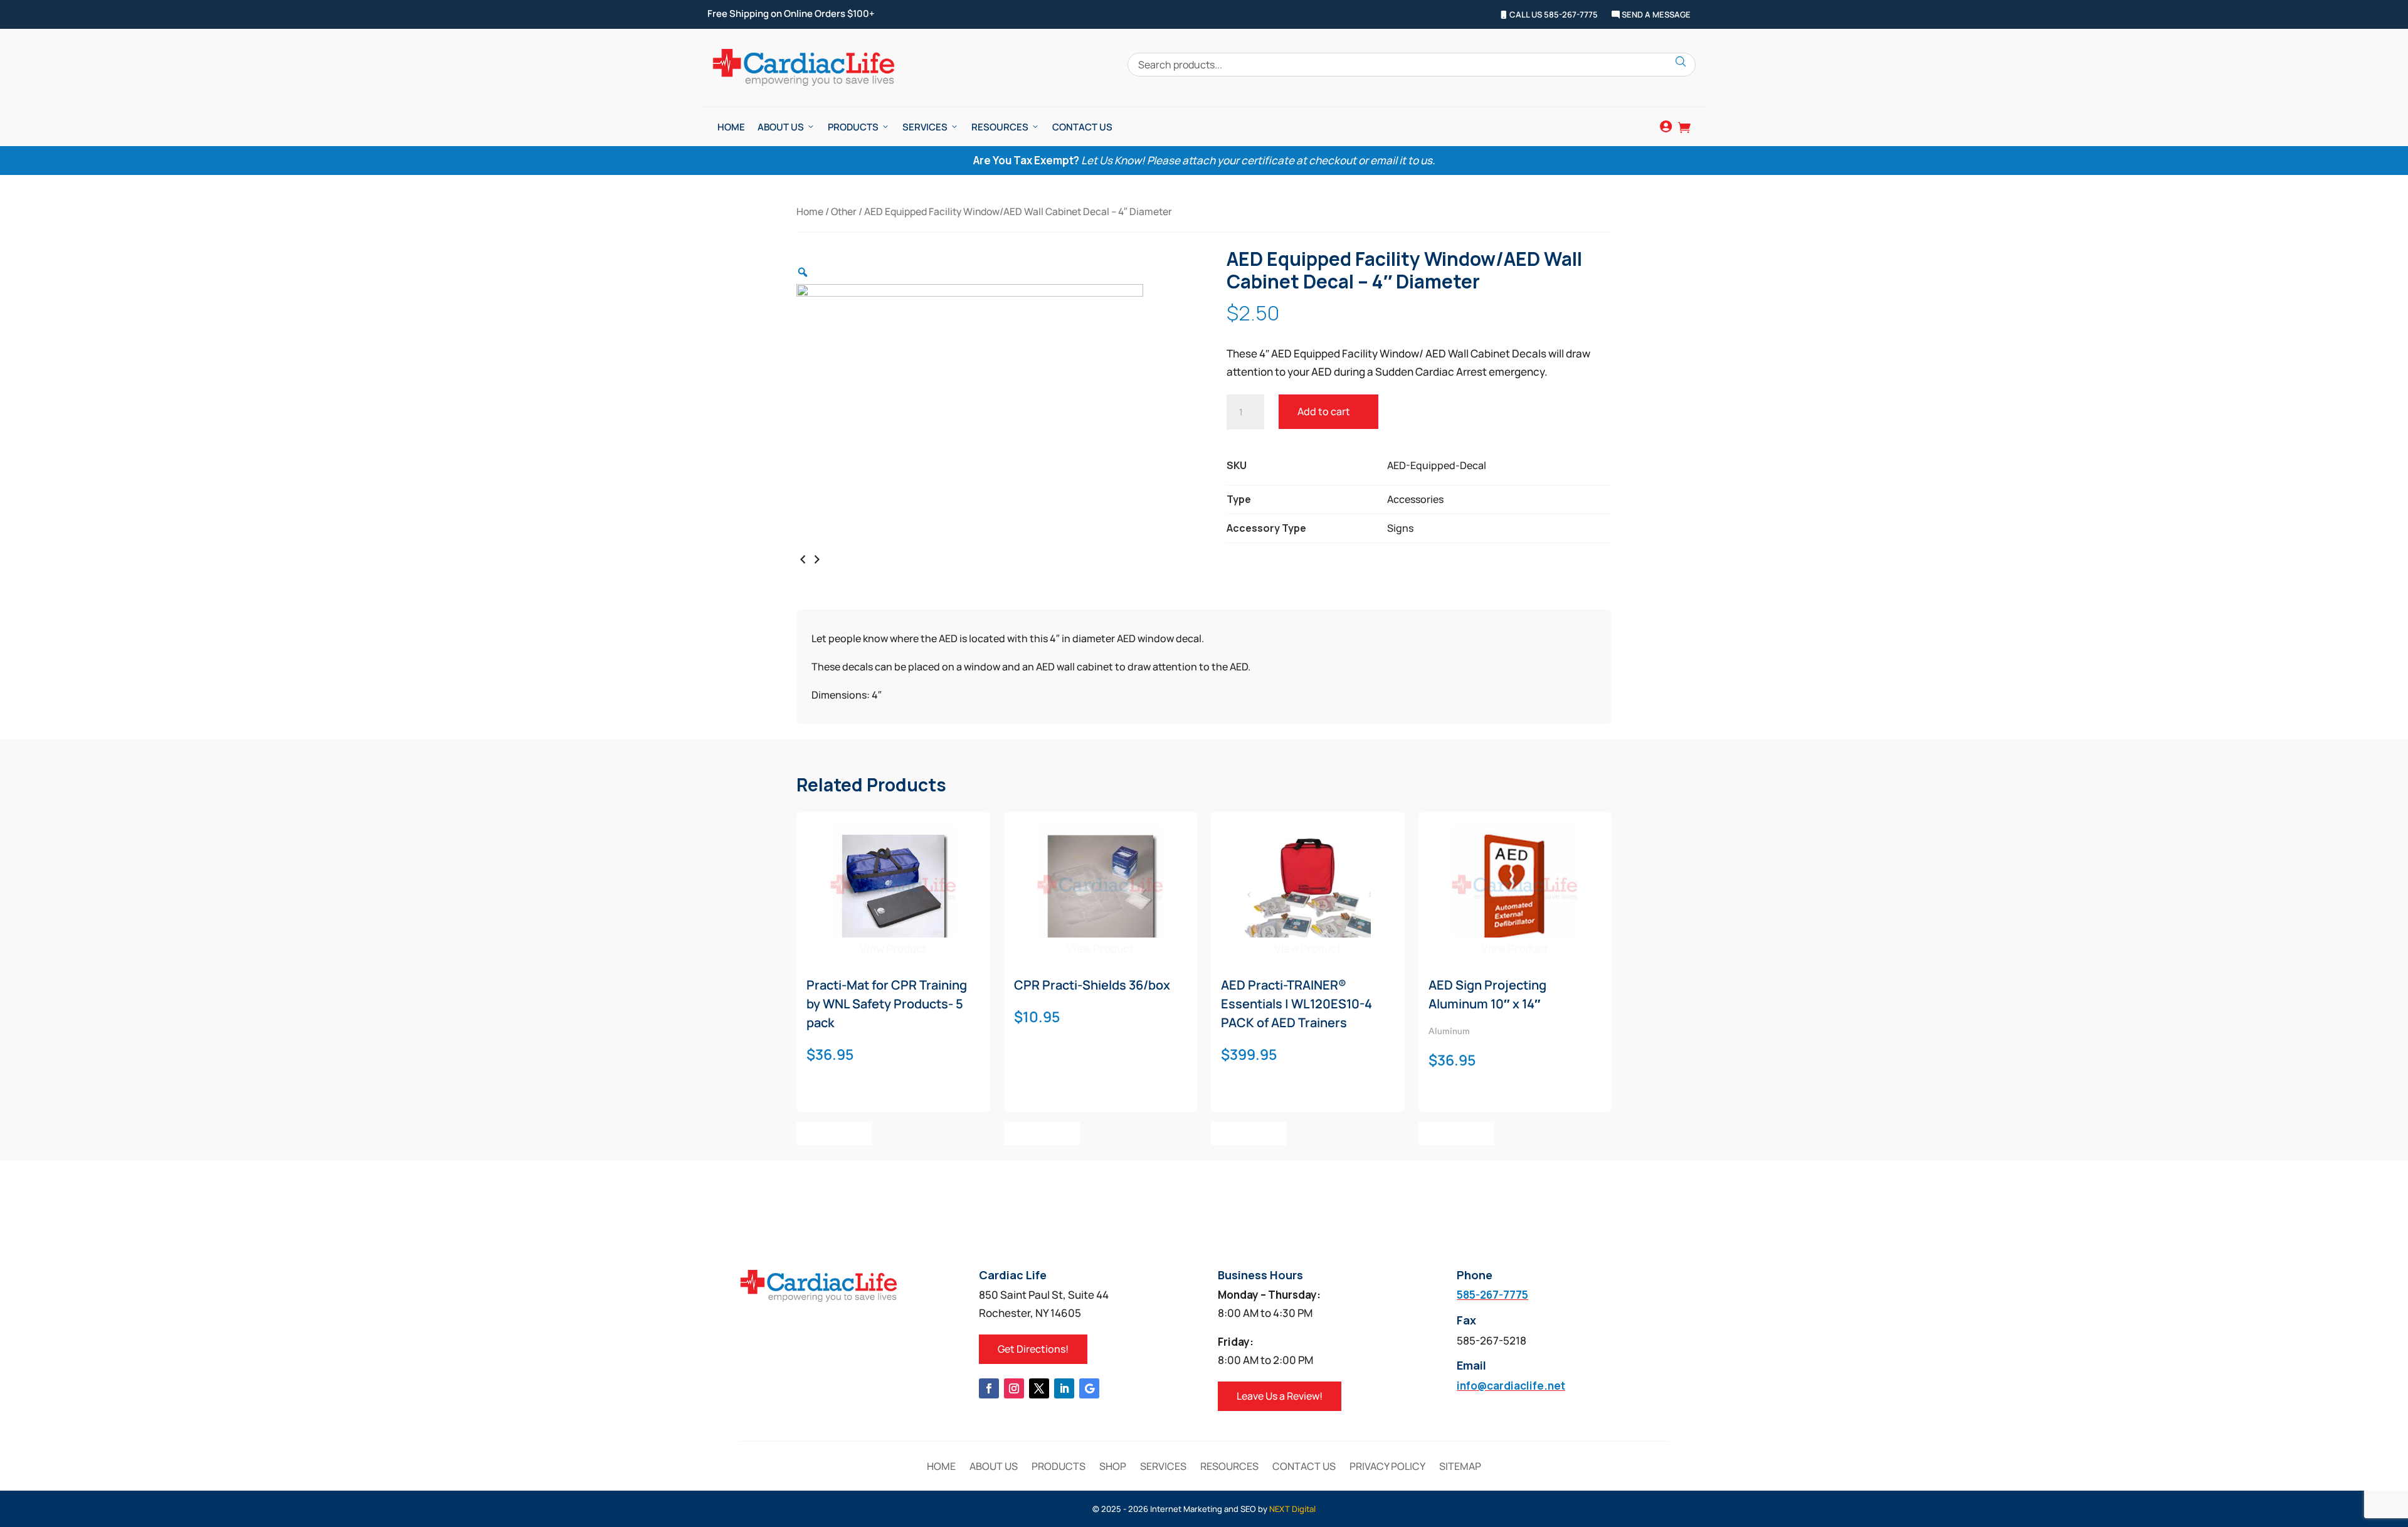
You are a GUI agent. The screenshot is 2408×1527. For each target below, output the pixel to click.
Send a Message (1655, 15)
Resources (1000, 127)
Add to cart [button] (834, 1133)
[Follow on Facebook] (989, 1388)
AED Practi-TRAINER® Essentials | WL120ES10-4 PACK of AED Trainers (1296, 1004)
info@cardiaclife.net (1511, 1386)
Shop (1113, 1467)
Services (925, 127)
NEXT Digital (1292, 1509)
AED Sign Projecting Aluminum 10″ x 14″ (1487, 994)
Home (731, 127)
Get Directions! (1033, 1349)
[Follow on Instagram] (1014, 1388)
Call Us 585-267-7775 (1553, 15)
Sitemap (1460, 1467)
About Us (781, 127)
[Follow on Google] (1089, 1388)
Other (844, 211)
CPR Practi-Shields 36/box (1092, 985)
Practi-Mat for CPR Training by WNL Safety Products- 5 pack (887, 1004)
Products (853, 127)
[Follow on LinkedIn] (1064, 1388)
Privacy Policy (1387, 1467)
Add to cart (1324, 411)
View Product (893, 948)
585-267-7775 (1492, 1295)
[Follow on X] (1039, 1388)
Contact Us (1082, 127)
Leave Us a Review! (1280, 1396)
